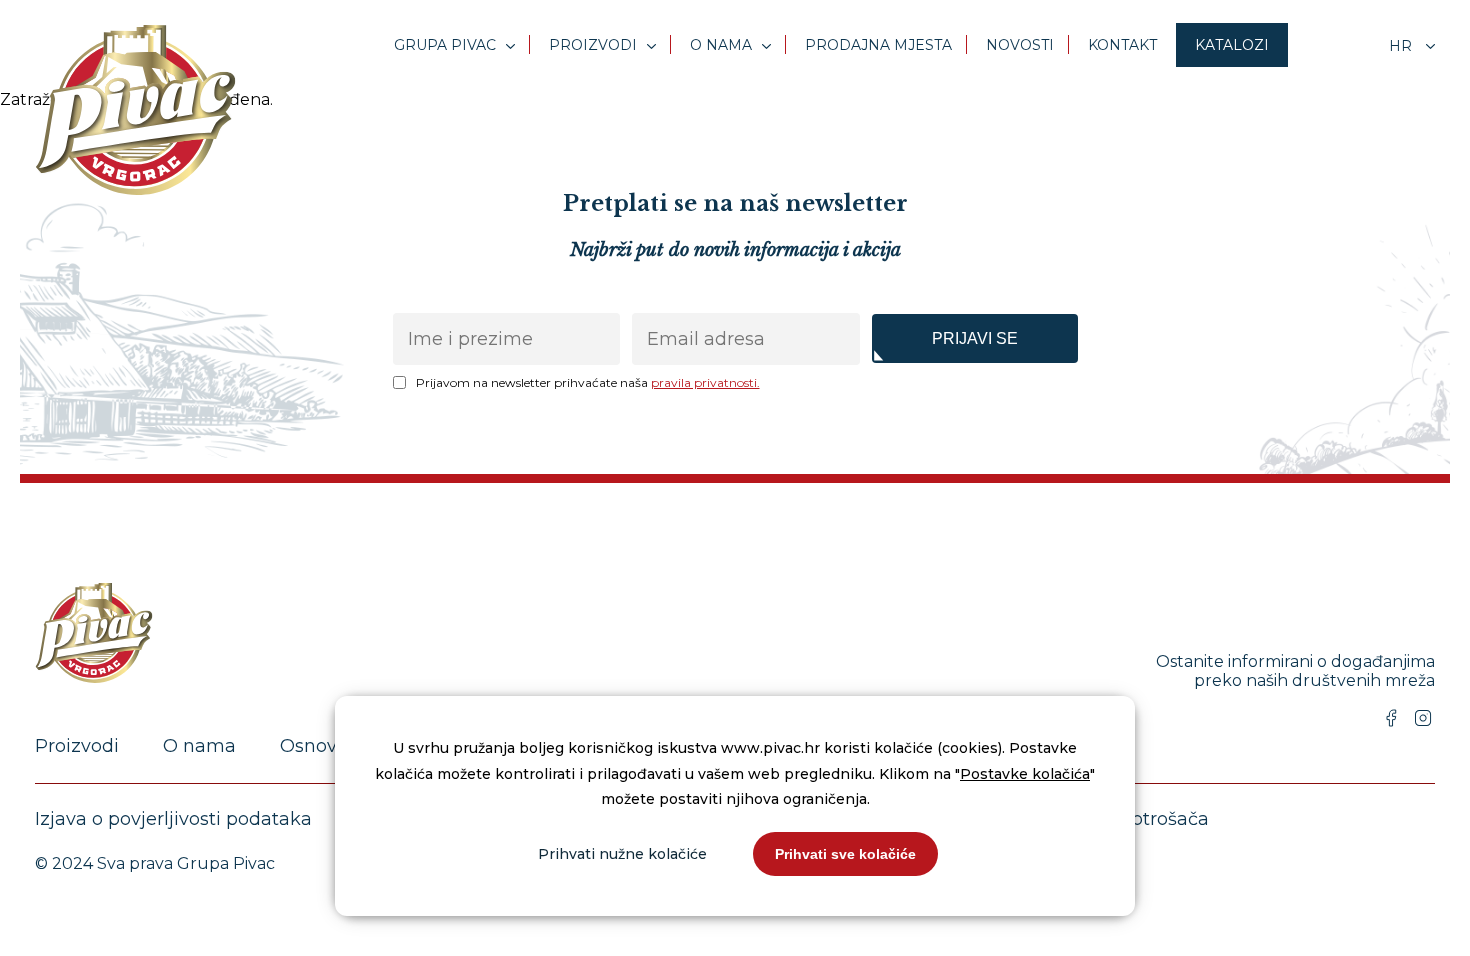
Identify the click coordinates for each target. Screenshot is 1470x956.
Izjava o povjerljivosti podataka (173, 819)
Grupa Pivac (445, 45)
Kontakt (1122, 45)
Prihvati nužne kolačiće (622, 854)
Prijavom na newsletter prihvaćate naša (588, 382)
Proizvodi (593, 45)
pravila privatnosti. (705, 382)
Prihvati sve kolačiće (845, 854)
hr (1402, 46)
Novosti (1020, 45)
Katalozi (1232, 45)
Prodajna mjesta (878, 45)
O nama (721, 45)
